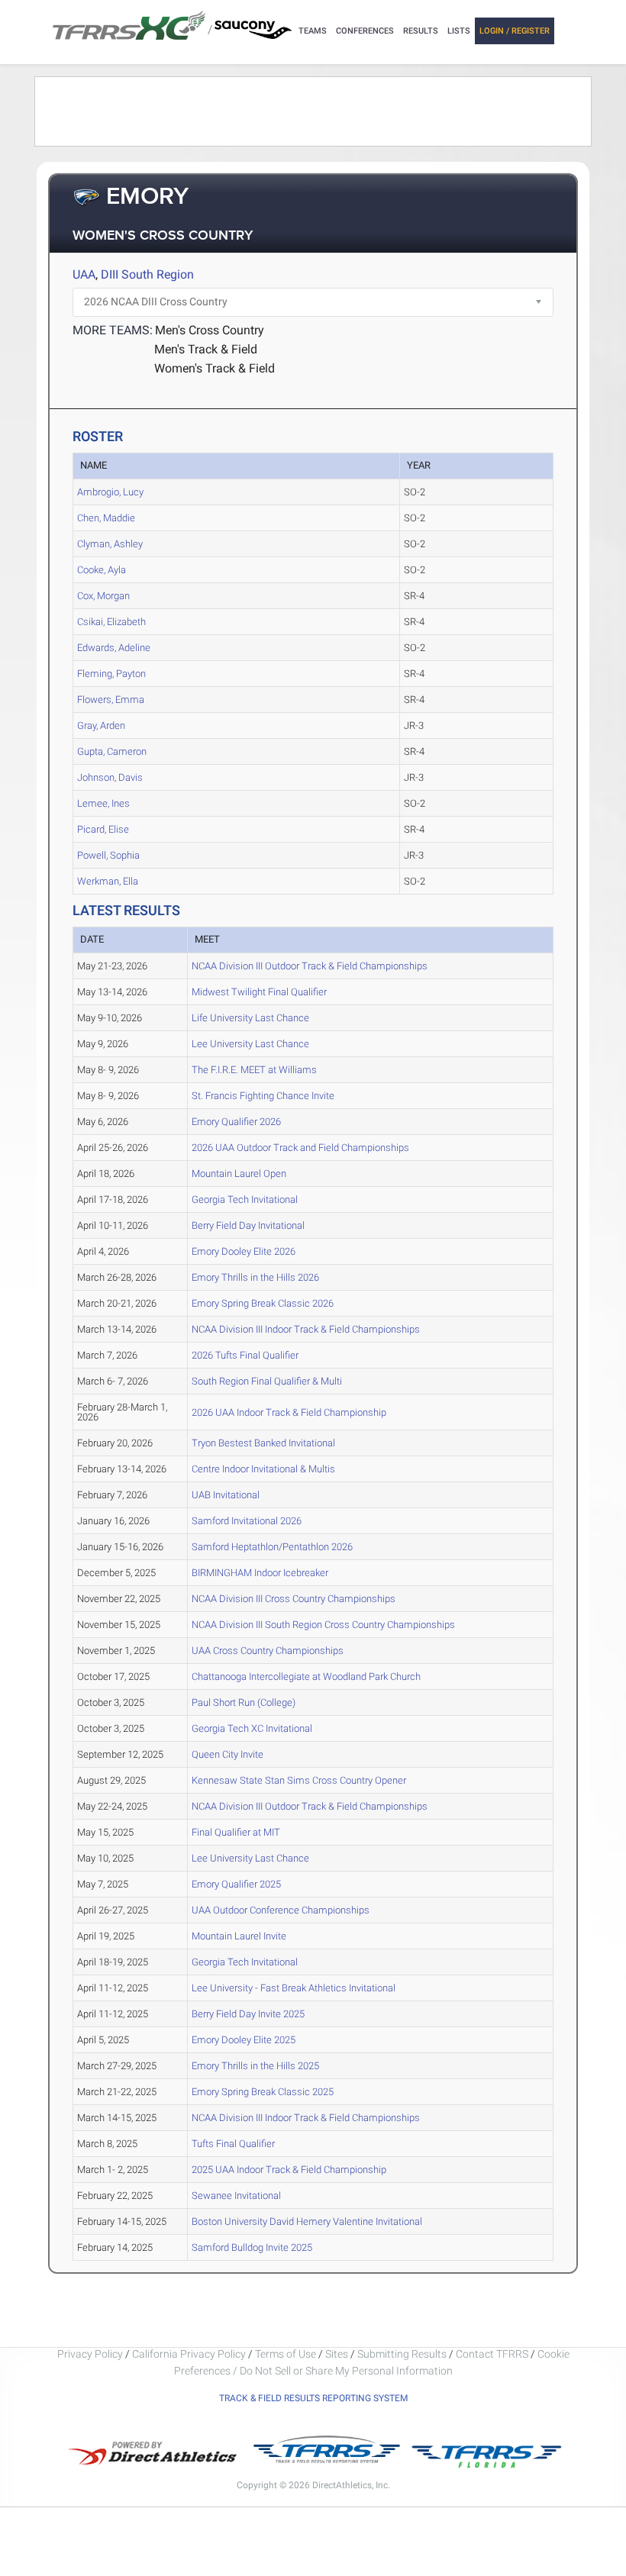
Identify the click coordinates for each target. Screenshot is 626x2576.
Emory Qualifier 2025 (236, 1884)
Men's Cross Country (210, 330)
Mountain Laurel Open (239, 1174)
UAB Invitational (226, 1495)
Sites (337, 2354)
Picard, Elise (103, 829)
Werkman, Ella (108, 881)
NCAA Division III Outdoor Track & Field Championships (310, 966)
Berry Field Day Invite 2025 (248, 2014)
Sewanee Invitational (236, 2196)
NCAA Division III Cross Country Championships (294, 1599)
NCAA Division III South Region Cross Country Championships (323, 1625)
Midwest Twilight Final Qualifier (259, 992)
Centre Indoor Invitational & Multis (263, 1469)
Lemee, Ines (103, 803)
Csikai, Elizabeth (111, 622)
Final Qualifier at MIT (236, 1832)
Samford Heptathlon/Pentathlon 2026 (272, 1547)
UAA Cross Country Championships (268, 1651)
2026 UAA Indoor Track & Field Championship (289, 1412)
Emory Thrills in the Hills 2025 (255, 2066)
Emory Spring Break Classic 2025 (263, 2092)
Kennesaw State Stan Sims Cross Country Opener (299, 1780)
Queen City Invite (227, 1754)
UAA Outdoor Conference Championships (281, 1910)
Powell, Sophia (108, 855)
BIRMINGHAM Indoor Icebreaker (260, 1573)
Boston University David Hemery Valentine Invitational (307, 2221)
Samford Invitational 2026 (247, 1521)
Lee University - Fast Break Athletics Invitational (294, 1988)
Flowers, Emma (111, 700)
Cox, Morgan (103, 596)
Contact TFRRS (493, 2354)
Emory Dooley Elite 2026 (244, 1251)
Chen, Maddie (106, 518)
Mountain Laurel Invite (239, 1936)
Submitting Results (402, 2354)
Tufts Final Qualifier (233, 2144)
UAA (84, 274)
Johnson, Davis (110, 777)
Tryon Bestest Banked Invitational (263, 1443)
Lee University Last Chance (250, 1044)
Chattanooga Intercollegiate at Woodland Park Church (306, 1676)
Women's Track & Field (215, 368)
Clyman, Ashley (110, 544)
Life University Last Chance (250, 1018)
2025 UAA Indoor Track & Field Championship (289, 2170)
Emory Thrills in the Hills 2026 (255, 1277)
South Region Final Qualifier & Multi (267, 1381)
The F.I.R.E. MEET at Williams (254, 1070)
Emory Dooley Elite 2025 (244, 2040)
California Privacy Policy (189, 2354)
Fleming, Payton (111, 674)
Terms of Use (286, 2354)
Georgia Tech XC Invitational (252, 1728)
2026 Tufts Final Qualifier (245, 1355)
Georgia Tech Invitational (245, 1199)
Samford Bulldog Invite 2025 (252, 2247)
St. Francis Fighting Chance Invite (263, 1096)
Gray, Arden (101, 725)
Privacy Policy (90, 2354)
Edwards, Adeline (114, 648)
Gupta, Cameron (112, 751)
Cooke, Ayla (102, 570)
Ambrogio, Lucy (110, 492)
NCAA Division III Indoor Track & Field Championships (306, 1329)
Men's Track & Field (206, 349)
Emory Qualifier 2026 (236, 1122)
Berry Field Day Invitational (248, 1225)
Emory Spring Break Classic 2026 (263, 1303)
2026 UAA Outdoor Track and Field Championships (300, 1148)
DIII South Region (147, 274)
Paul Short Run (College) (244, 1702)
